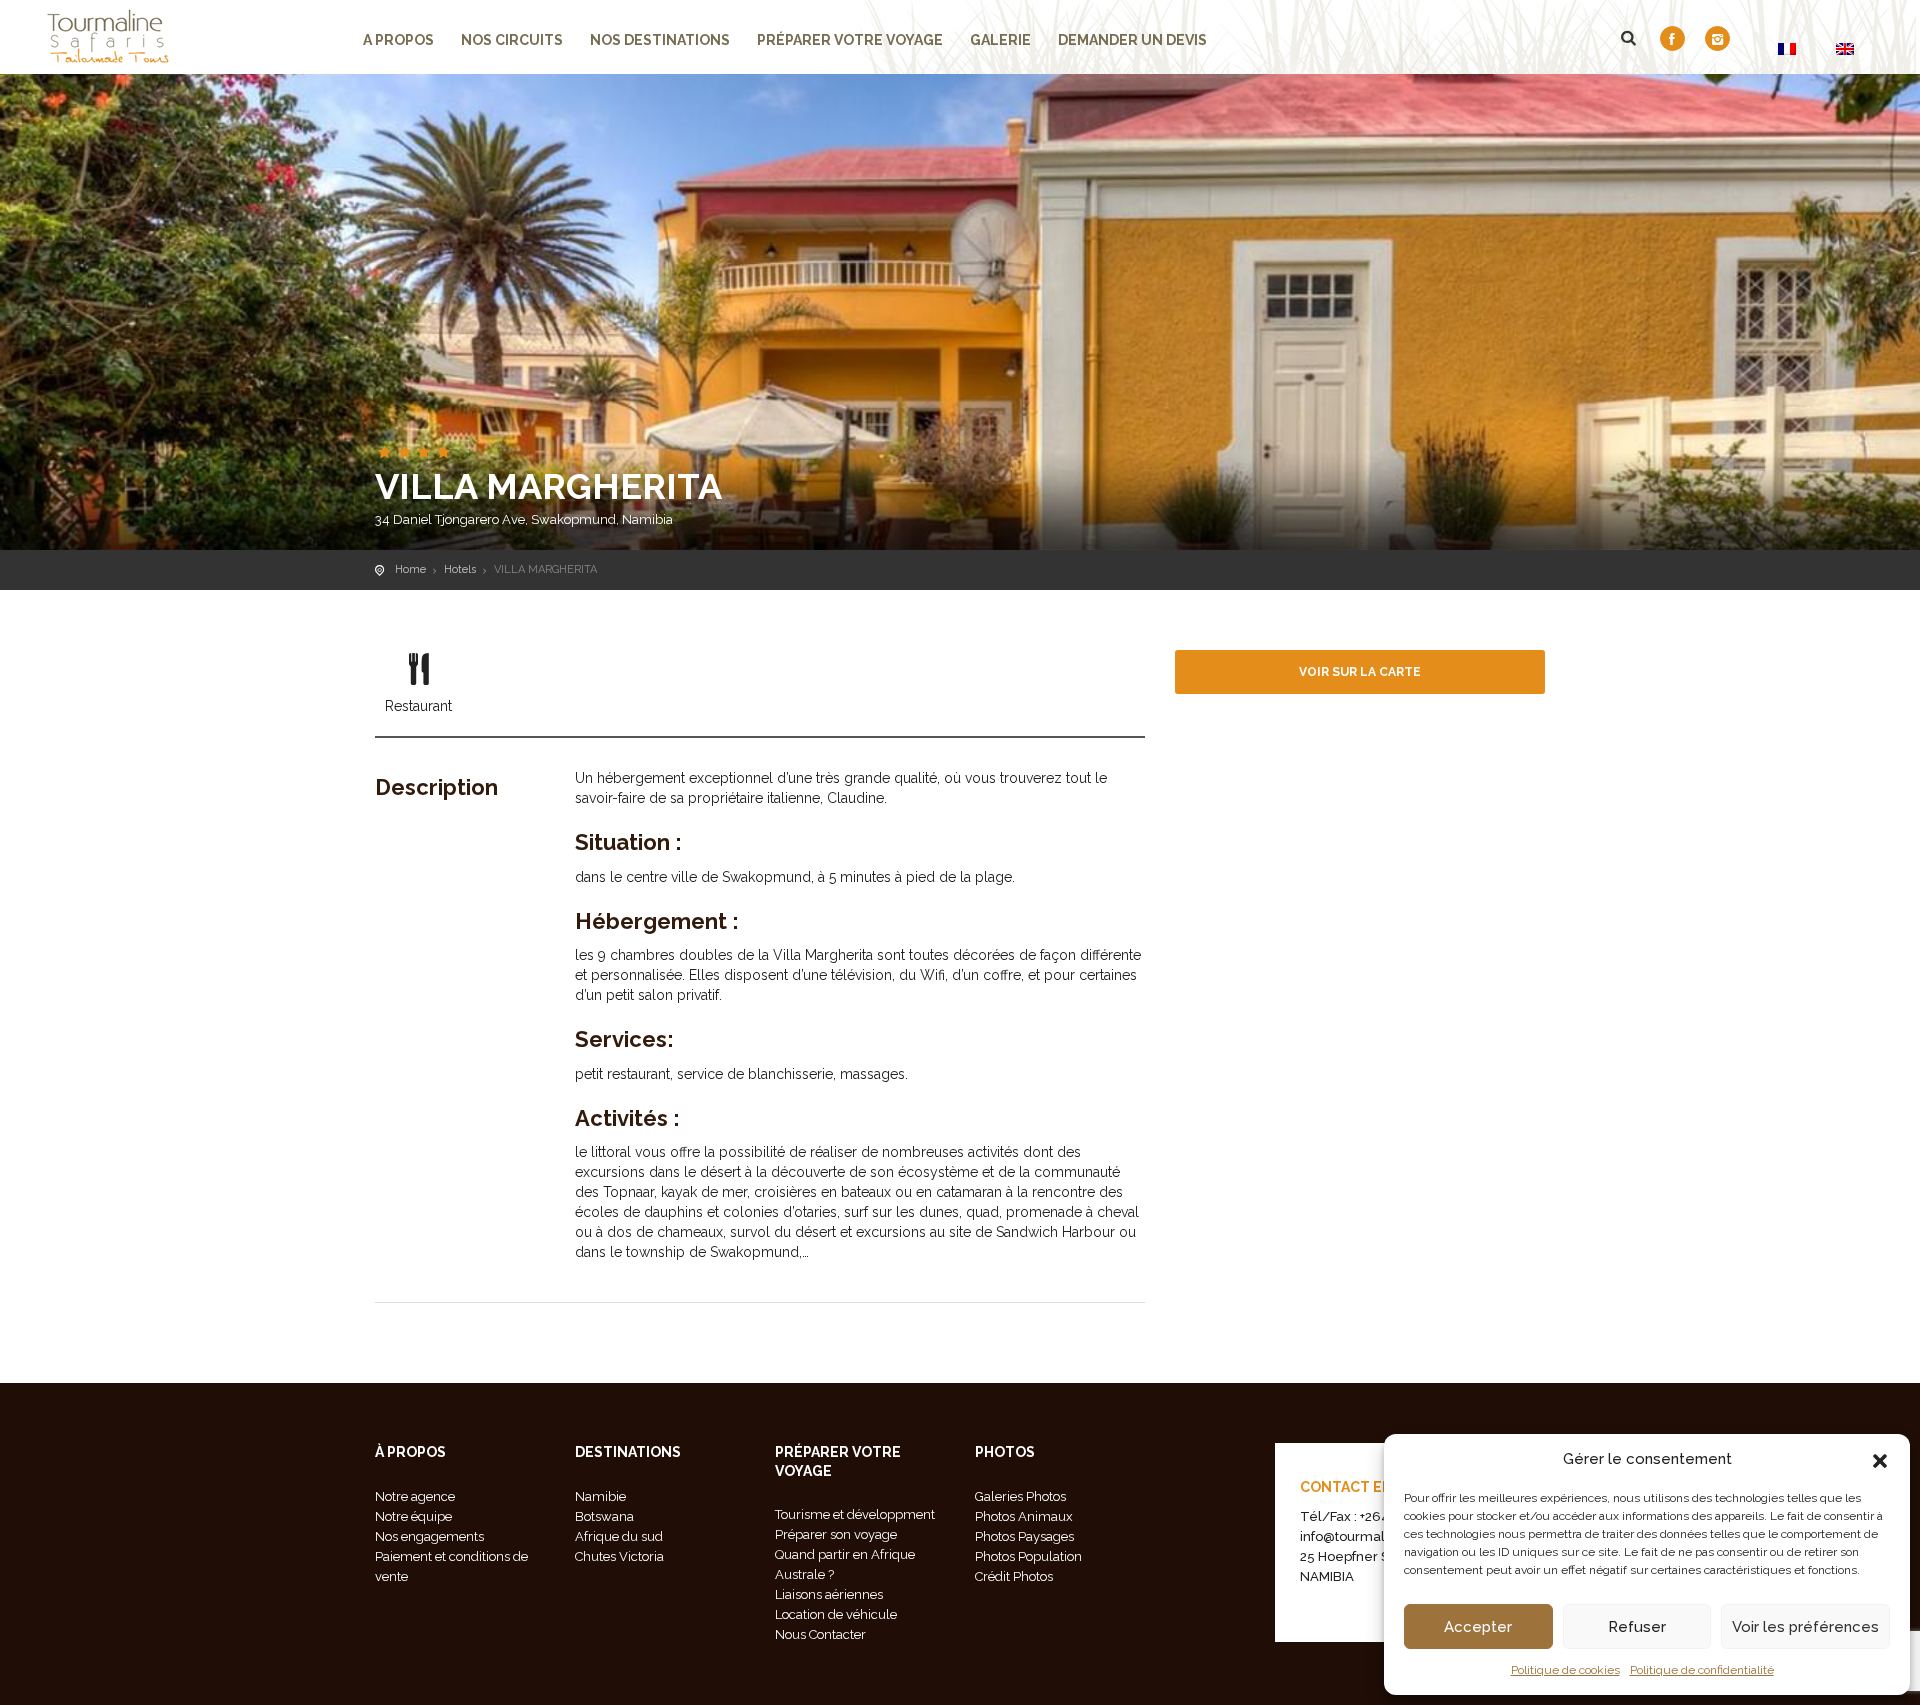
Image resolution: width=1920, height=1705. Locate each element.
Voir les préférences (1805, 1627)
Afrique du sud (619, 1536)
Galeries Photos (1020, 1496)
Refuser (1637, 1627)
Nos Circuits (512, 40)
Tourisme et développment (855, 1514)
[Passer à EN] (1845, 48)
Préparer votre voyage (850, 40)
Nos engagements (429, 1536)
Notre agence (415, 1496)
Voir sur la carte (1360, 672)
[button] (1880, 1459)
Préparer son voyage (836, 1534)
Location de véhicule (836, 1614)
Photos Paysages (1024, 1536)
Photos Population (1028, 1556)
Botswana (604, 1516)
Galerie (1000, 40)
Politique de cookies (1565, 1670)
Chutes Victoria (619, 1556)
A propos (398, 40)
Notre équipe (413, 1516)
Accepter (1478, 1627)
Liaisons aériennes (829, 1594)
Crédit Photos (1014, 1576)
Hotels (460, 569)
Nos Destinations (660, 40)
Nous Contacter (820, 1634)
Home (410, 569)
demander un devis (1132, 40)
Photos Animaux (1024, 1516)
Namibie (600, 1496)
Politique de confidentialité (1702, 1670)
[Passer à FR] (1787, 48)
